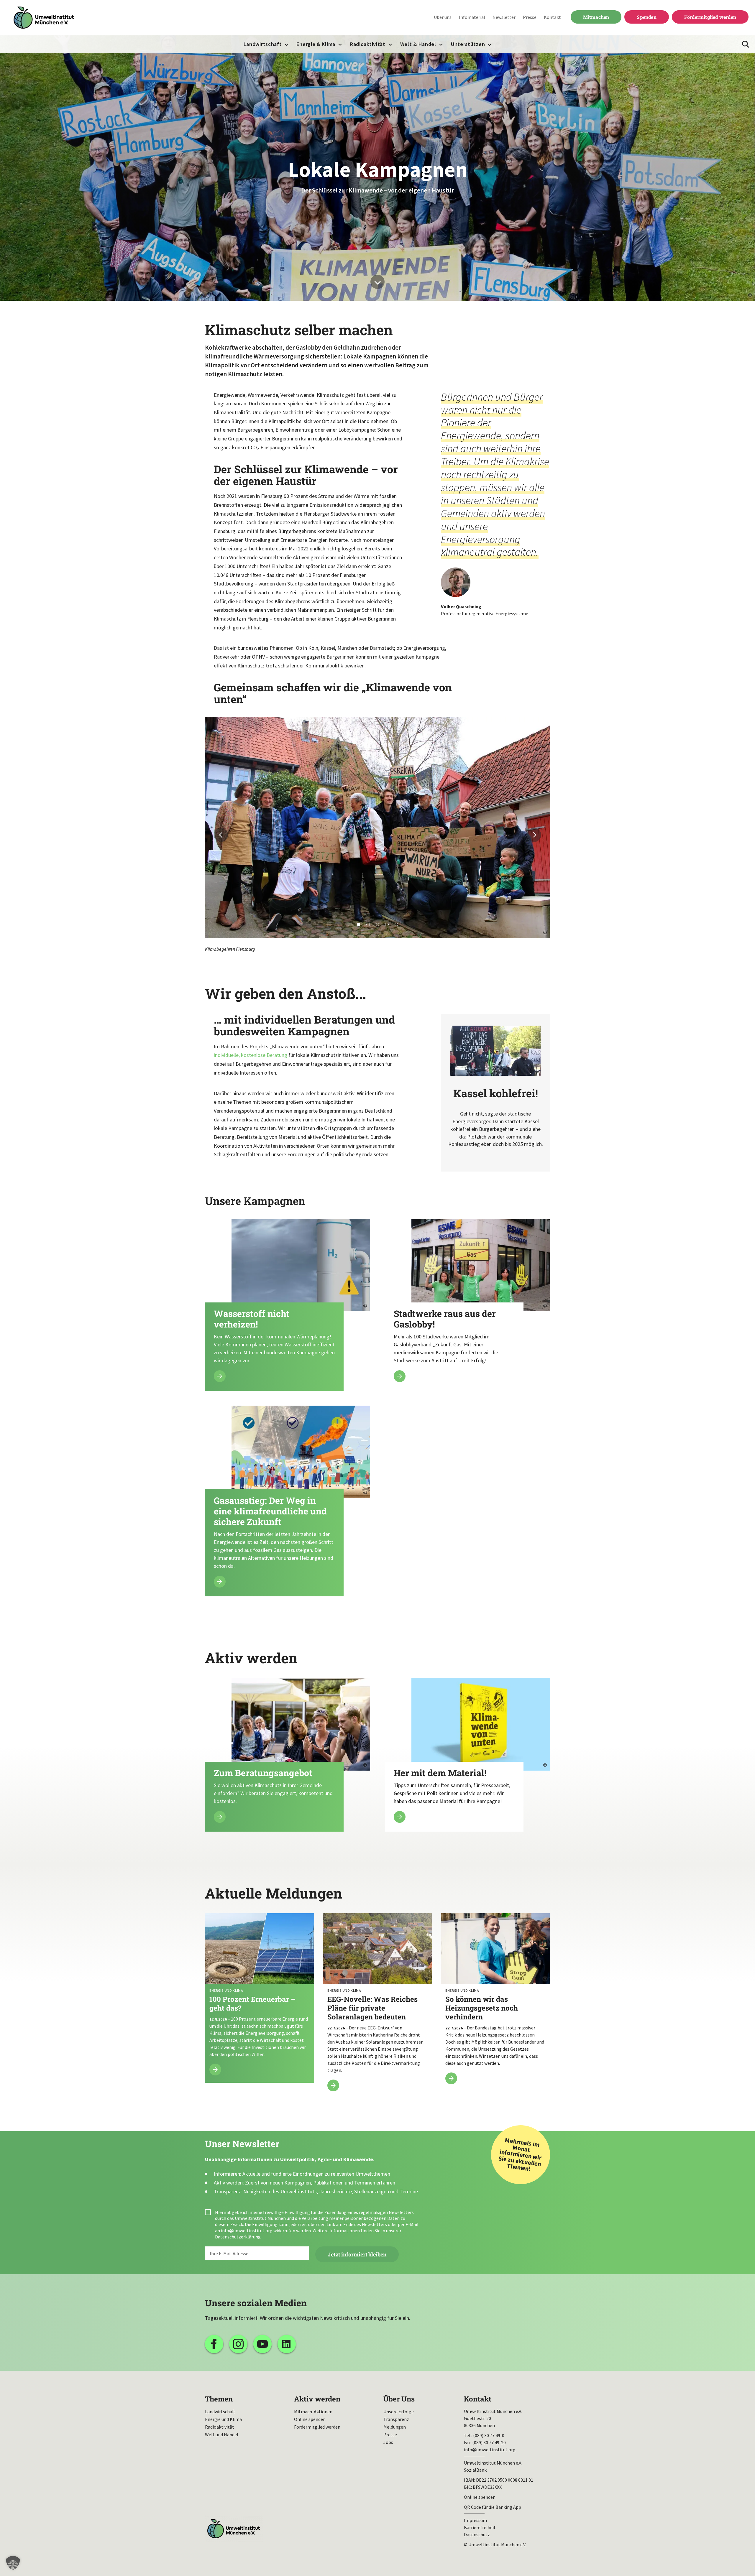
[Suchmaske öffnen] (746, 44)
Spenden (646, 17)
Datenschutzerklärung (238, 2237)
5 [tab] (396, 925)
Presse (530, 17)
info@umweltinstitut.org (247, 2230)
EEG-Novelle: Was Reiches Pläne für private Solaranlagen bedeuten (377, 2006)
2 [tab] (368, 925)
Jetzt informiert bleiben (357, 2254)
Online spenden (310, 2419)
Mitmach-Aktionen (313, 2411)
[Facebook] (214, 2344)
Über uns (443, 17)
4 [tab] (387, 925)
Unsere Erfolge (399, 2411)
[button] (13, 2563)
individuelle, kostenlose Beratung (251, 1055)
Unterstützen (468, 44)
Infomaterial (472, 17)
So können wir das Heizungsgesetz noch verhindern (495, 2002)
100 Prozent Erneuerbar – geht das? (260, 1998)
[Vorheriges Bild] (221, 835)
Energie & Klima (316, 44)
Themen (219, 2399)
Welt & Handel (418, 44)
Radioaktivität (368, 44)
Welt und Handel (222, 2434)
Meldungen (395, 2427)
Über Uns (399, 2399)
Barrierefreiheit (480, 2527)
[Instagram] (238, 2344)
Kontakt (552, 17)
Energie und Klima (223, 2419)
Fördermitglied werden (710, 17)
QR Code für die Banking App (493, 2507)
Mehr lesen (288, 1305)
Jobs (388, 2442)
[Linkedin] (287, 2344)
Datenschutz (477, 2534)
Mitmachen (596, 17)
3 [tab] (377, 925)
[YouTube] (262, 2344)
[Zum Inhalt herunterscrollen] (377, 282)
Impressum (475, 2520)
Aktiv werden (317, 2399)
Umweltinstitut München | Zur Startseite (44, 18)
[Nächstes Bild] (534, 835)
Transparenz (396, 2419)
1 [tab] (359, 925)
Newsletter (504, 17)
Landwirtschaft (263, 44)
